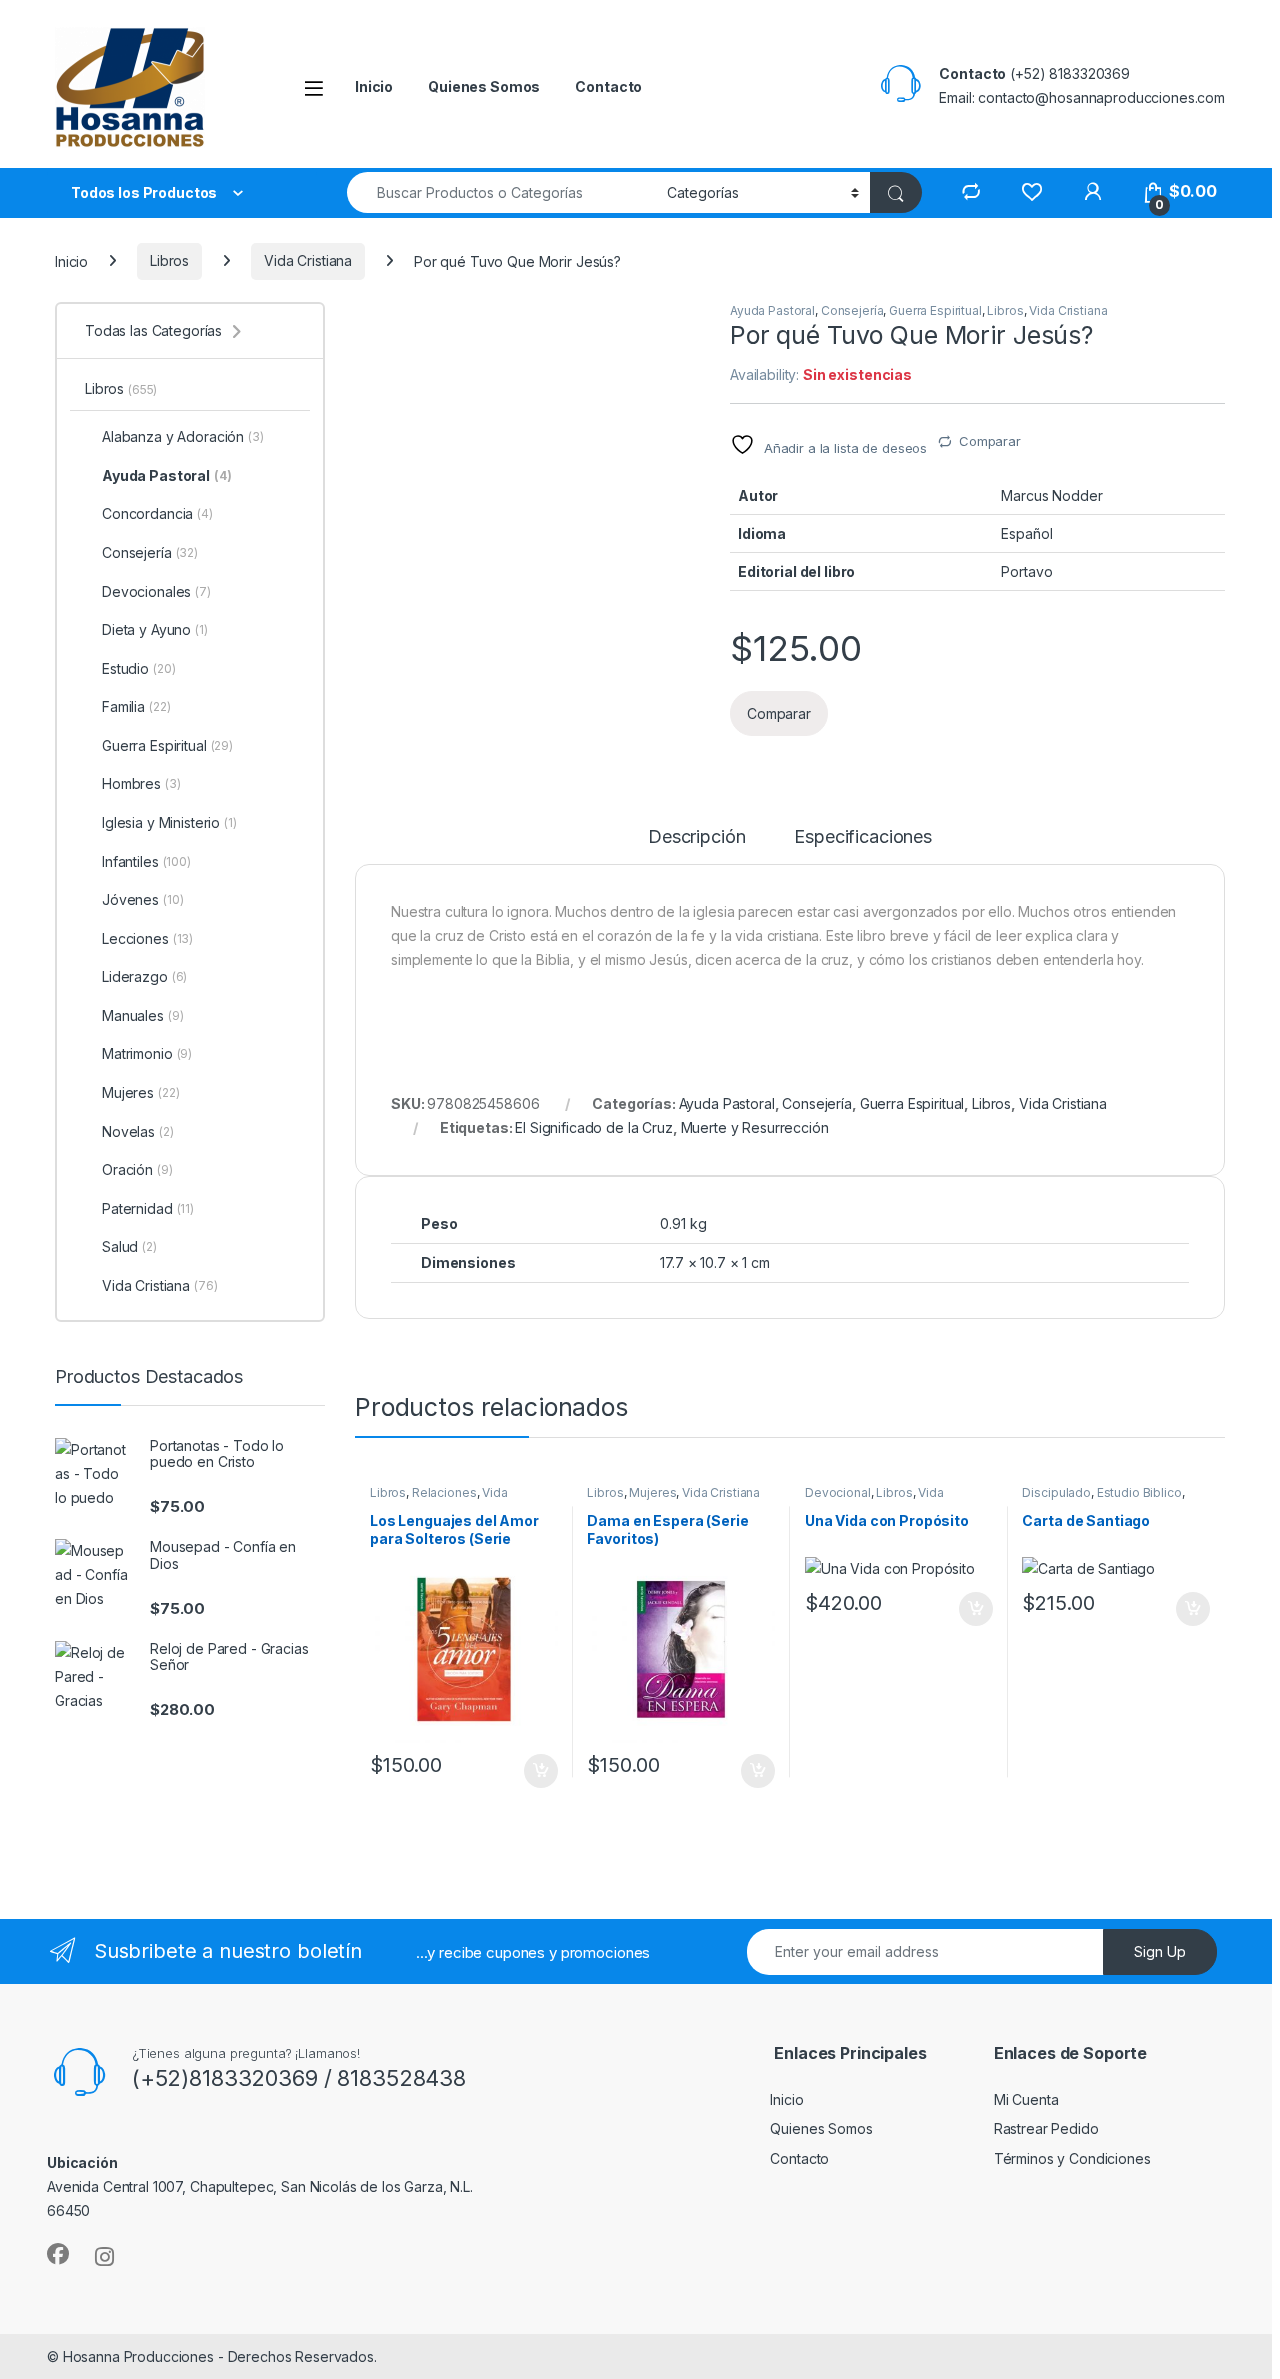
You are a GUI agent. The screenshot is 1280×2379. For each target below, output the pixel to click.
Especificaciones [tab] (863, 837)
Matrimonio (147, 1053)
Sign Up (1160, 1951)
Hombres (141, 783)
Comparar (990, 441)
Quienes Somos (484, 86)
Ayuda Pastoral (772, 310)
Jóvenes (142, 899)
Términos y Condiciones (1072, 2158)
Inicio (374, 86)
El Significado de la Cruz (594, 1127)
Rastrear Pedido (1046, 2128)
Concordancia (157, 513)
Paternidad (148, 1208)
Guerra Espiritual (935, 310)
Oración (137, 1169)
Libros (169, 260)
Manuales (142, 1015)
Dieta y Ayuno (155, 629)
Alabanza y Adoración (183, 436)
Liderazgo (144, 976)
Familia (136, 706)
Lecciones (147, 938)
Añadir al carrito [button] (536, 1771)
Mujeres (652, 1492)
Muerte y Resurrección (755, 1127)
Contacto (608, 86)
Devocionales (156, 591)
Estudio (138, 668)
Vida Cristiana (308, 260)
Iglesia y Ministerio (169, 822)
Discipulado (1056, 1492)
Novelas (138, 1131)
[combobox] (501, 192)
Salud (129, 1246)
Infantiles (146, 861)
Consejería (852, 310)
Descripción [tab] (696, 837)
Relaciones (444, 1492)
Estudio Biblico (1139, 1492)
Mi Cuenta (1026, 2099)
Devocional (838, 1492)
